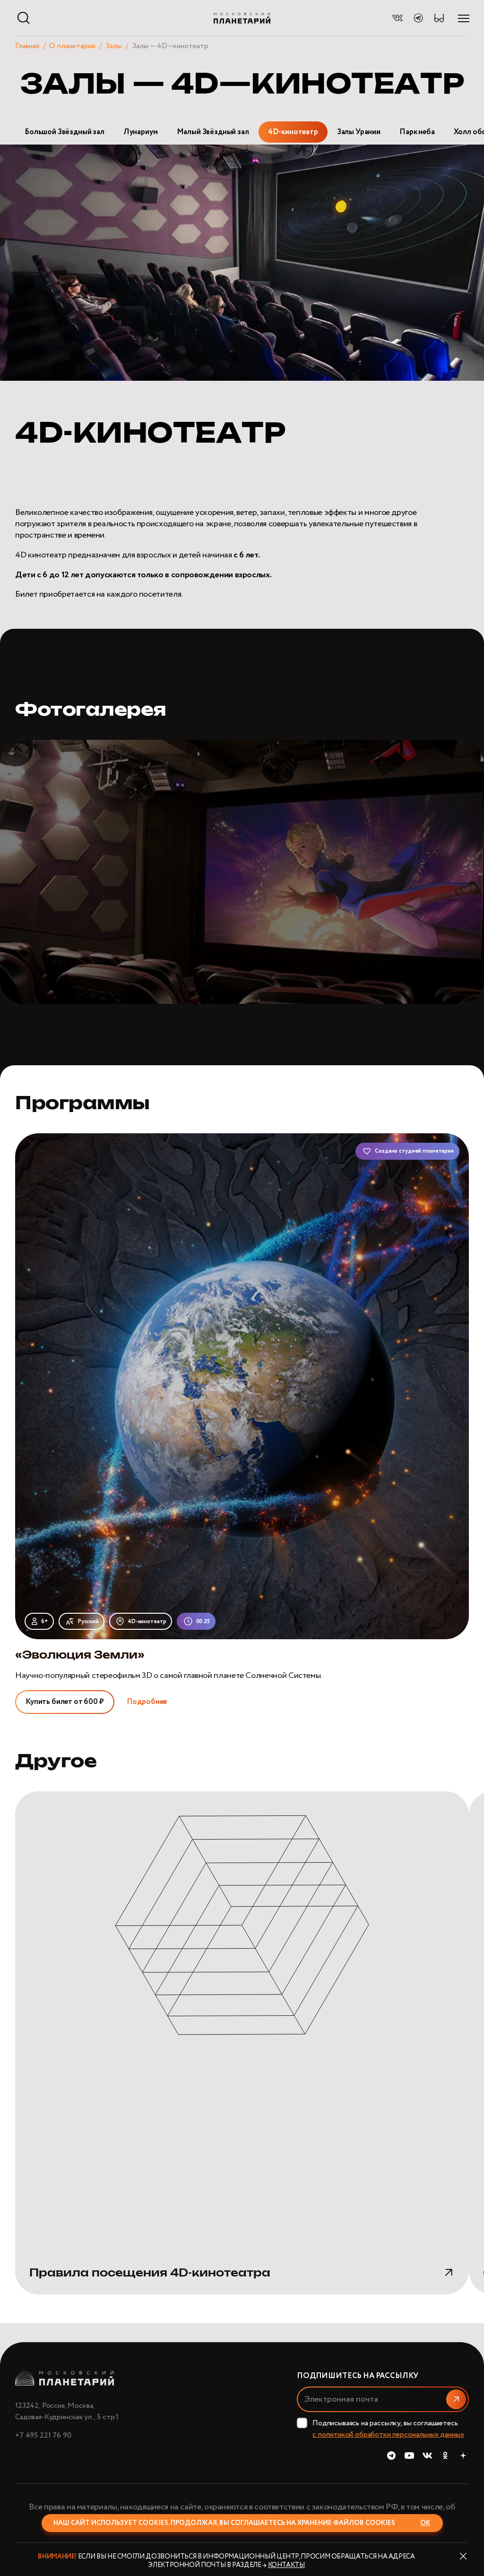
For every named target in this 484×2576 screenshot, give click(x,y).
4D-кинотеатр (293, 132)
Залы (114, 46)
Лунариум (141, 132)
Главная (27, 46)
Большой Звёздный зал (65, 132)
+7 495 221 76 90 (43, 2435)
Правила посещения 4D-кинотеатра (150, 2273)
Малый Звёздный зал (213, 132)
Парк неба (417, 132)
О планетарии (72, 46)
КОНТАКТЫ (286, 2565)
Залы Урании (359, 132)
